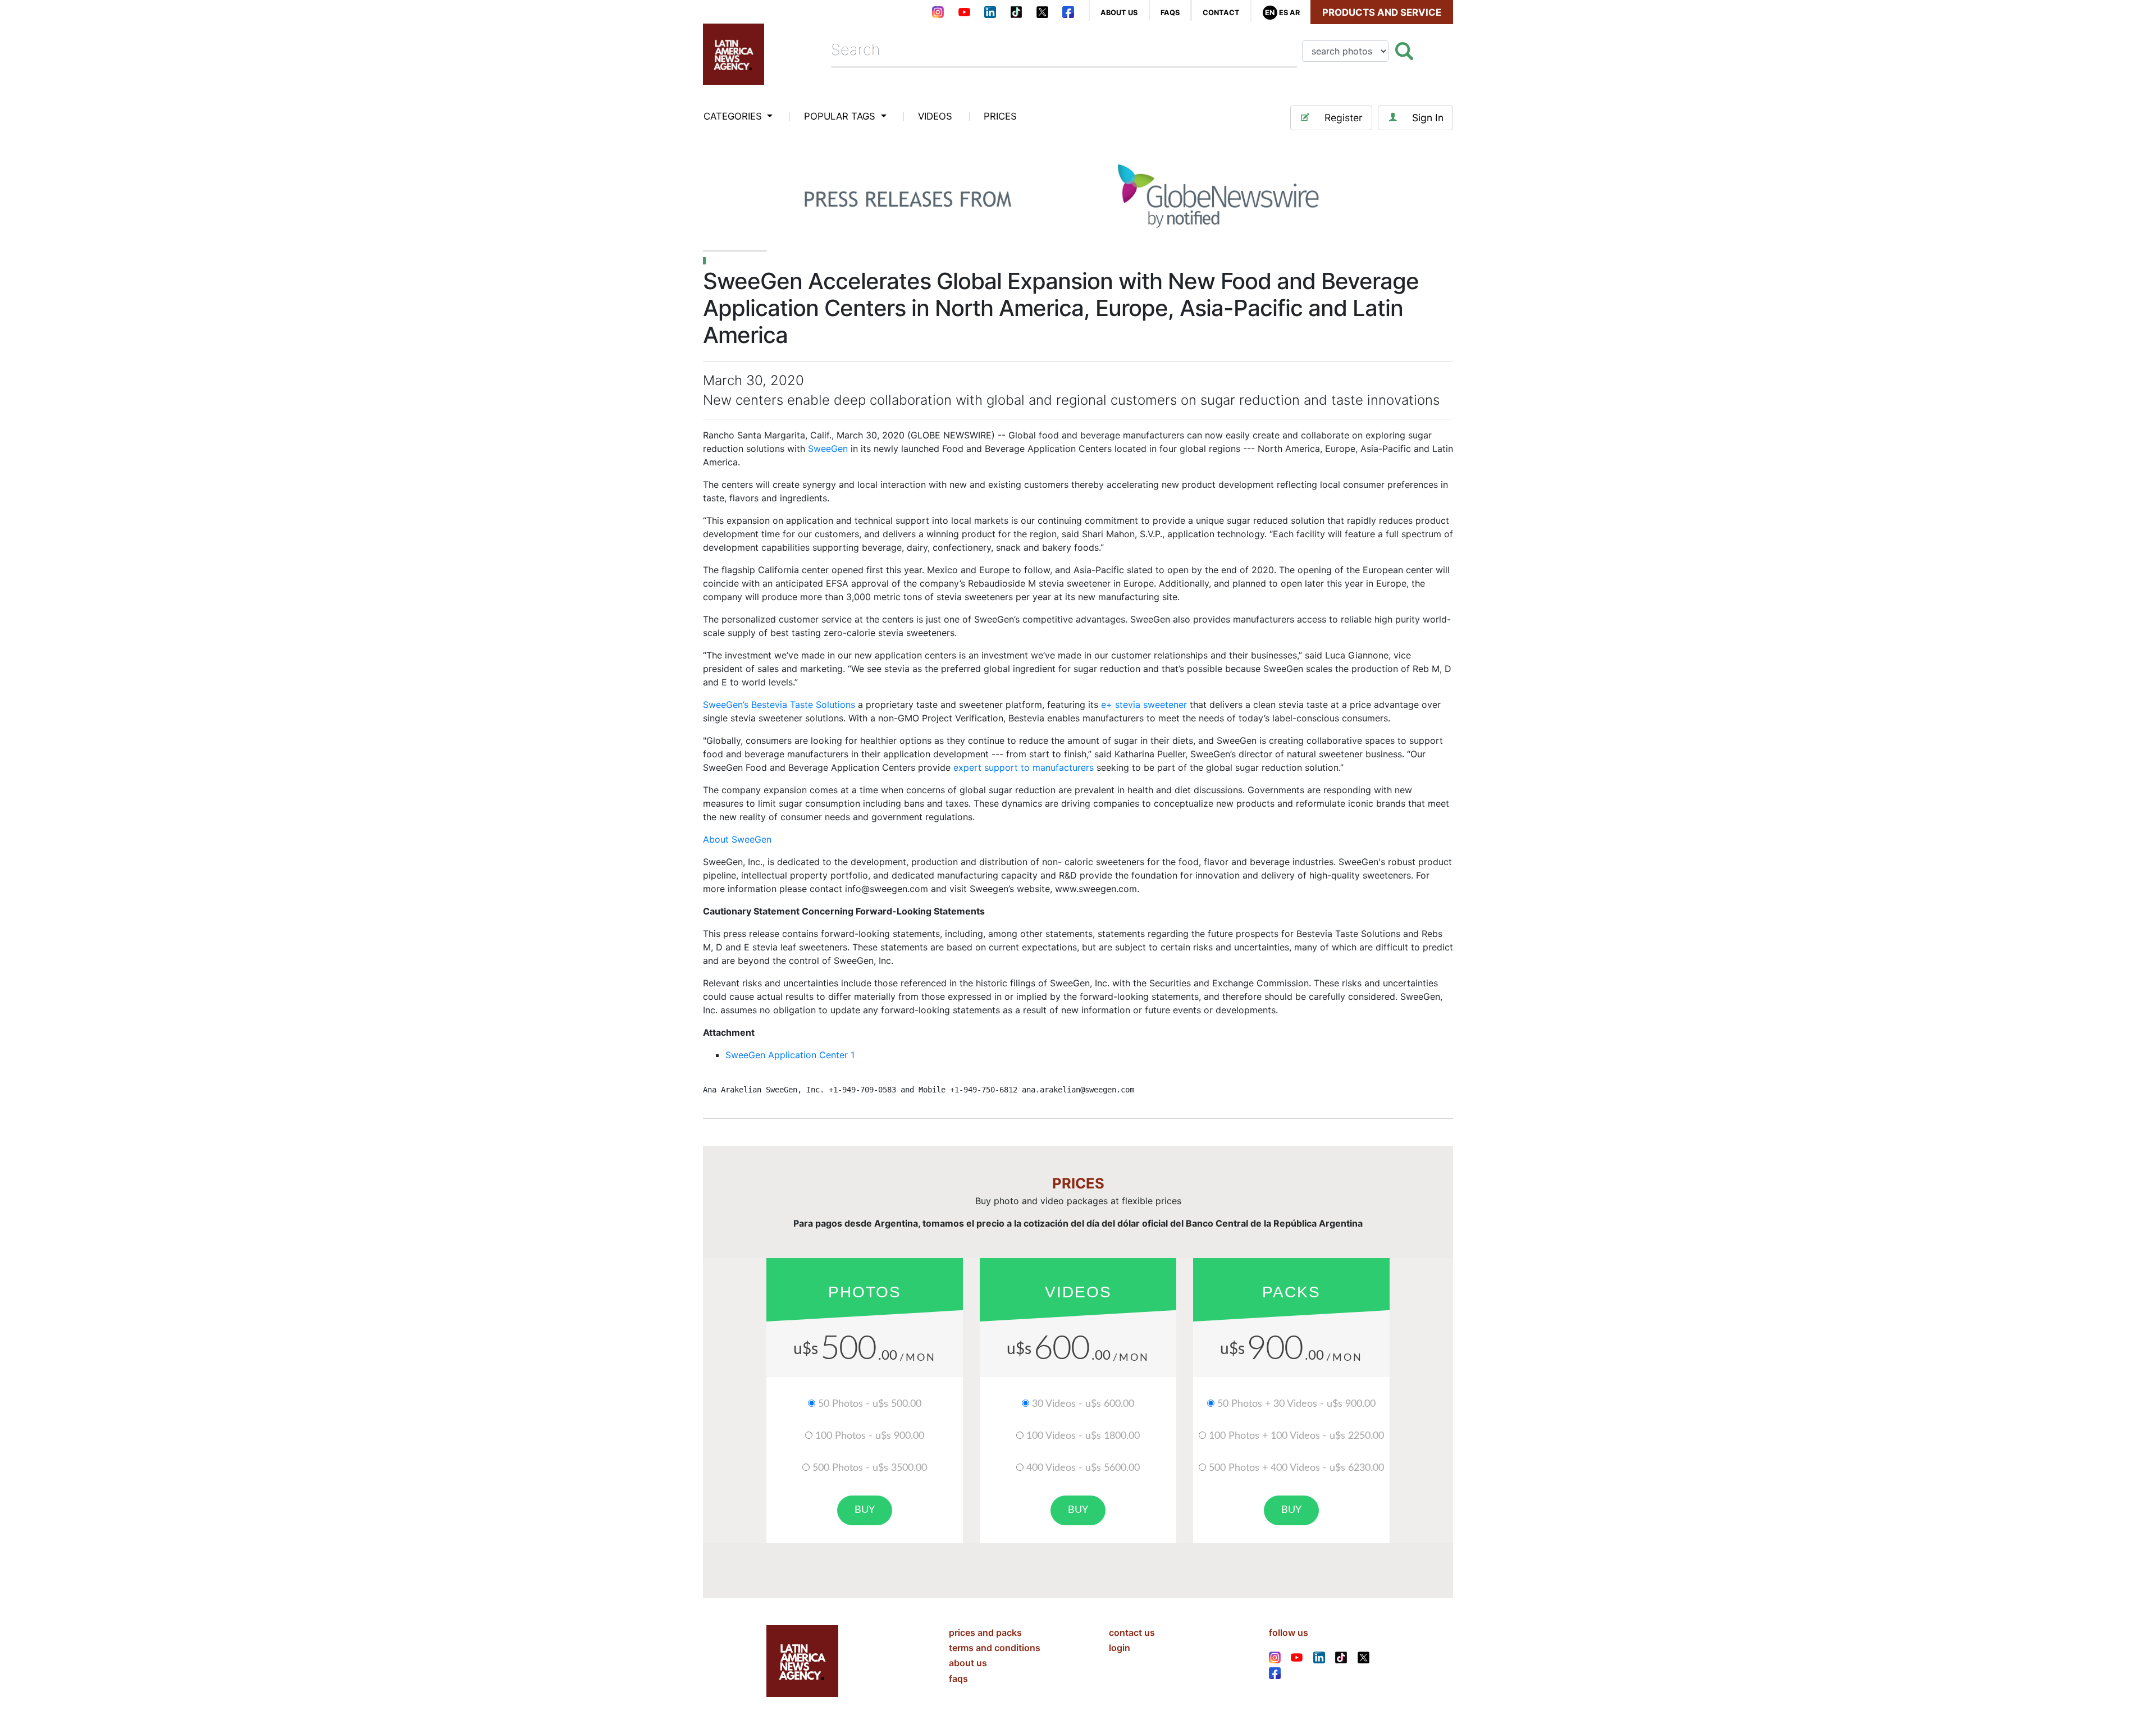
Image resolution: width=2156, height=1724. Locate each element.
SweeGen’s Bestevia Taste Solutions (779, 705)
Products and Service (1382, 12)
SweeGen (828, 449)
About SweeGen (737, 839)
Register (1344, 118)
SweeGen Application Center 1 (790, 1055)
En (1270, 13)
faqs (1170, 13)
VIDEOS (935, 116)
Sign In (1428, 118)
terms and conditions (995, 1648)
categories (734, 116)
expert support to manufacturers (1024, 767)
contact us (1132, 1632)
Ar (1295, 13)
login (1120, 1648)
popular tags (841, 116)
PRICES (1000, 116)
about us (1119, 13)
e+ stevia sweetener (1145, 705)
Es (1283, 13)
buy (865, 1510)
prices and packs (985, 1632)
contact (1221, 13)
